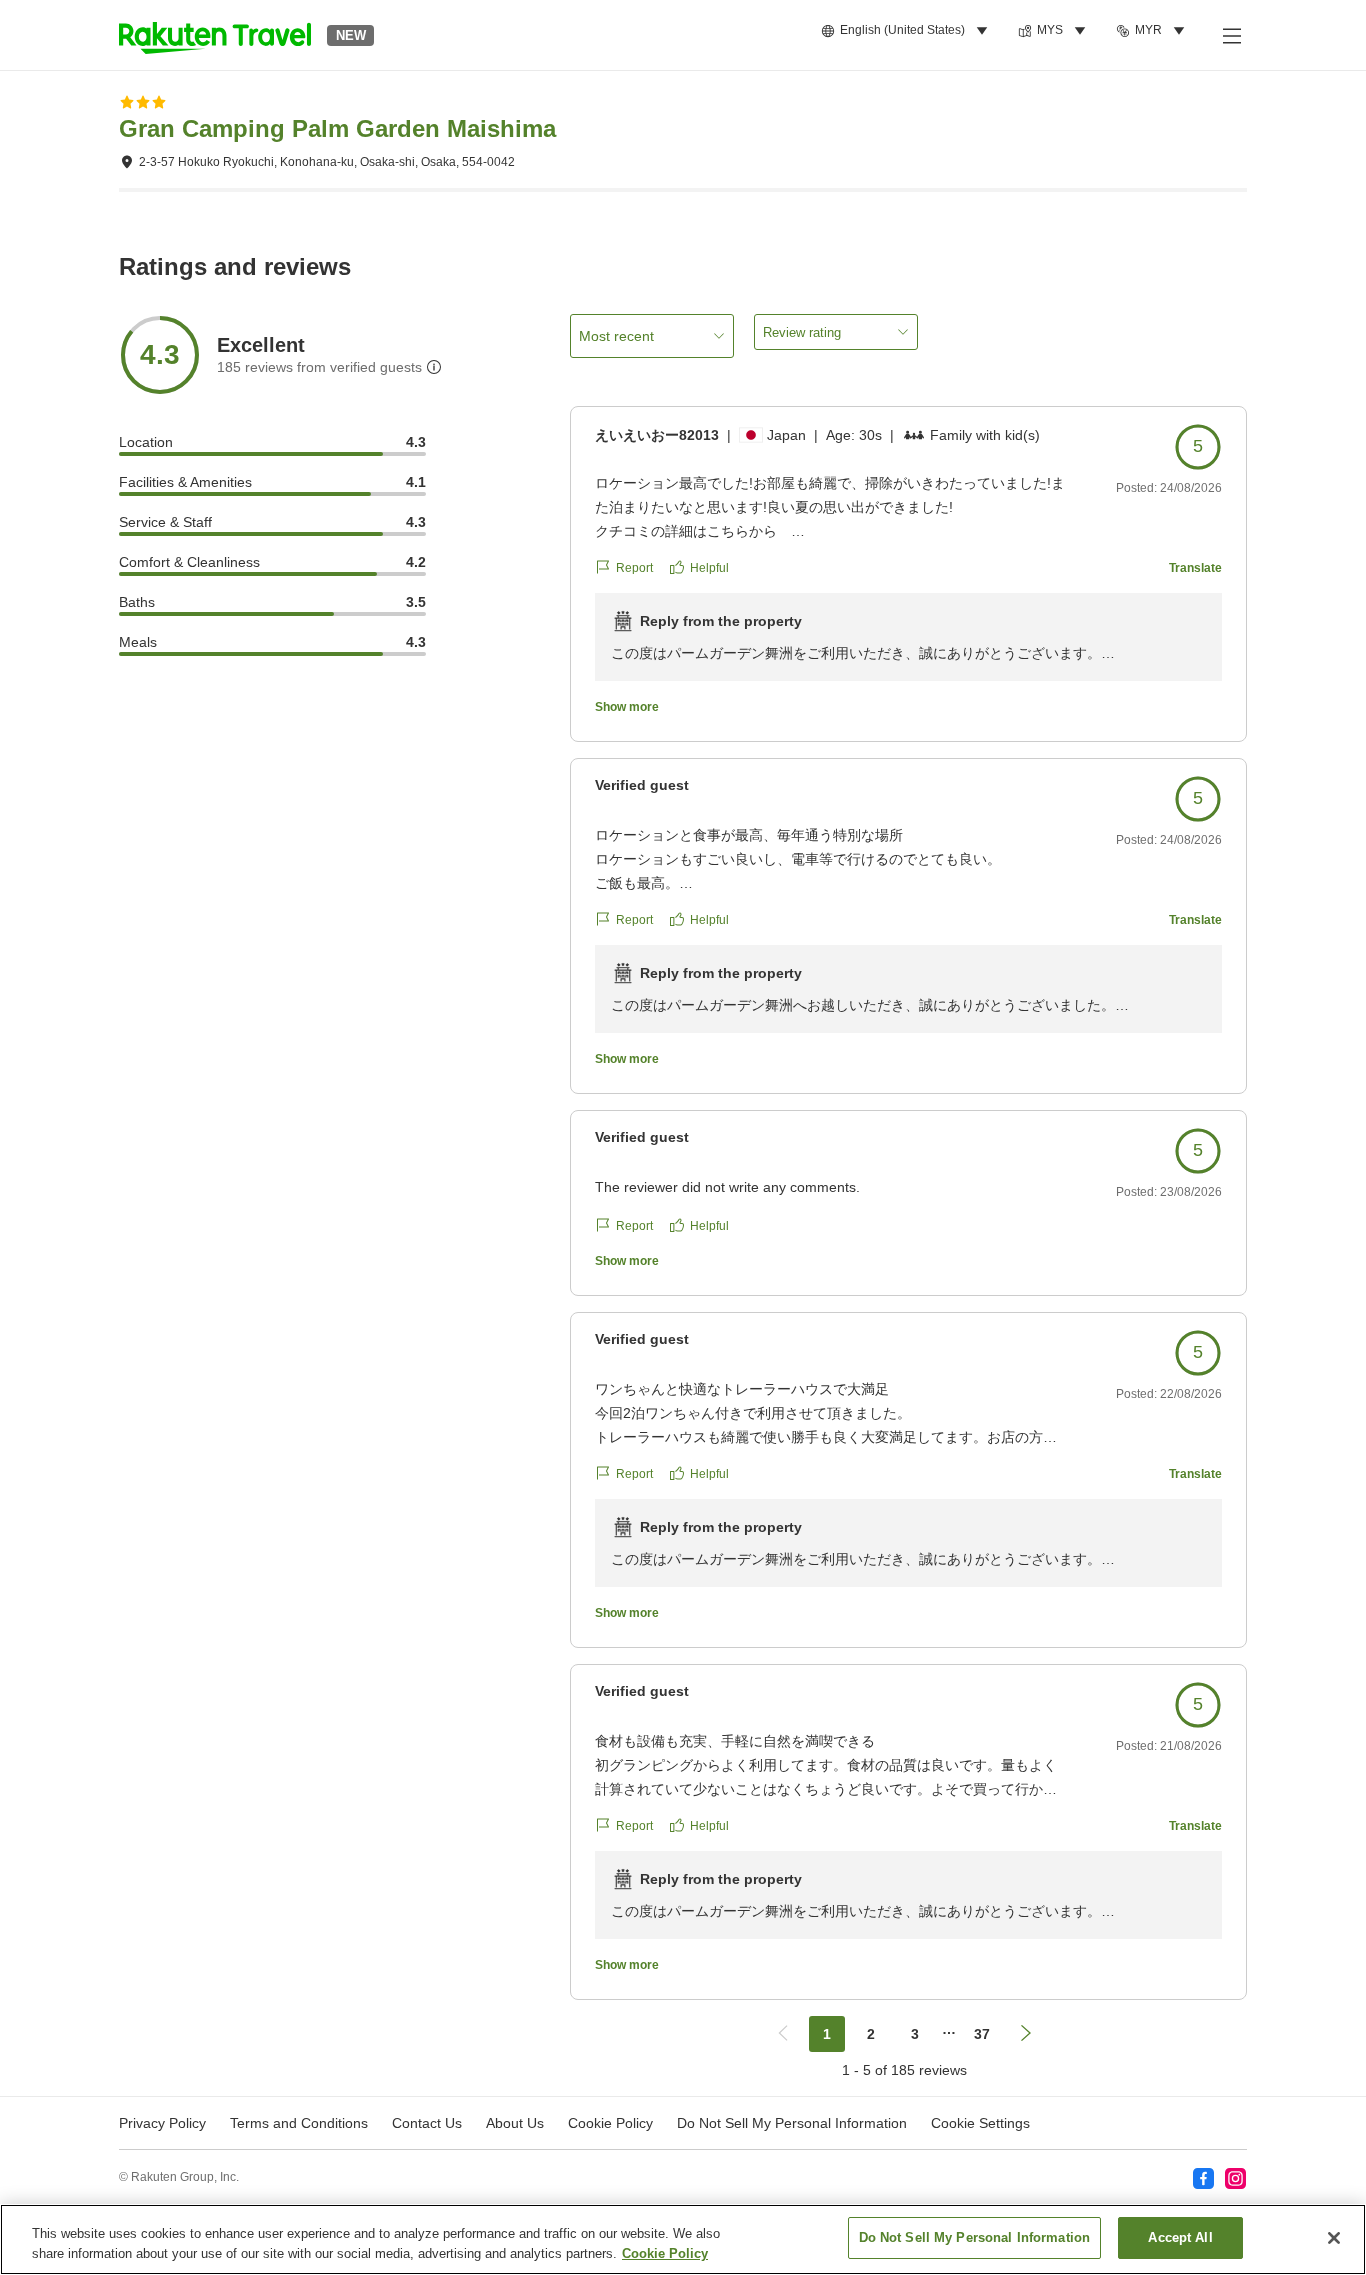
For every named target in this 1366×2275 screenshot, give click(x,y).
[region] (683, 2239)
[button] (215, 35)
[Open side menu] (1231, 35)
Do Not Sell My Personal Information (975, 2237)
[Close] (1334, 2238)
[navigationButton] (783, 2034)
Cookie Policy (665, 2253)
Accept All (1180, 2237)
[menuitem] (907, 31)
